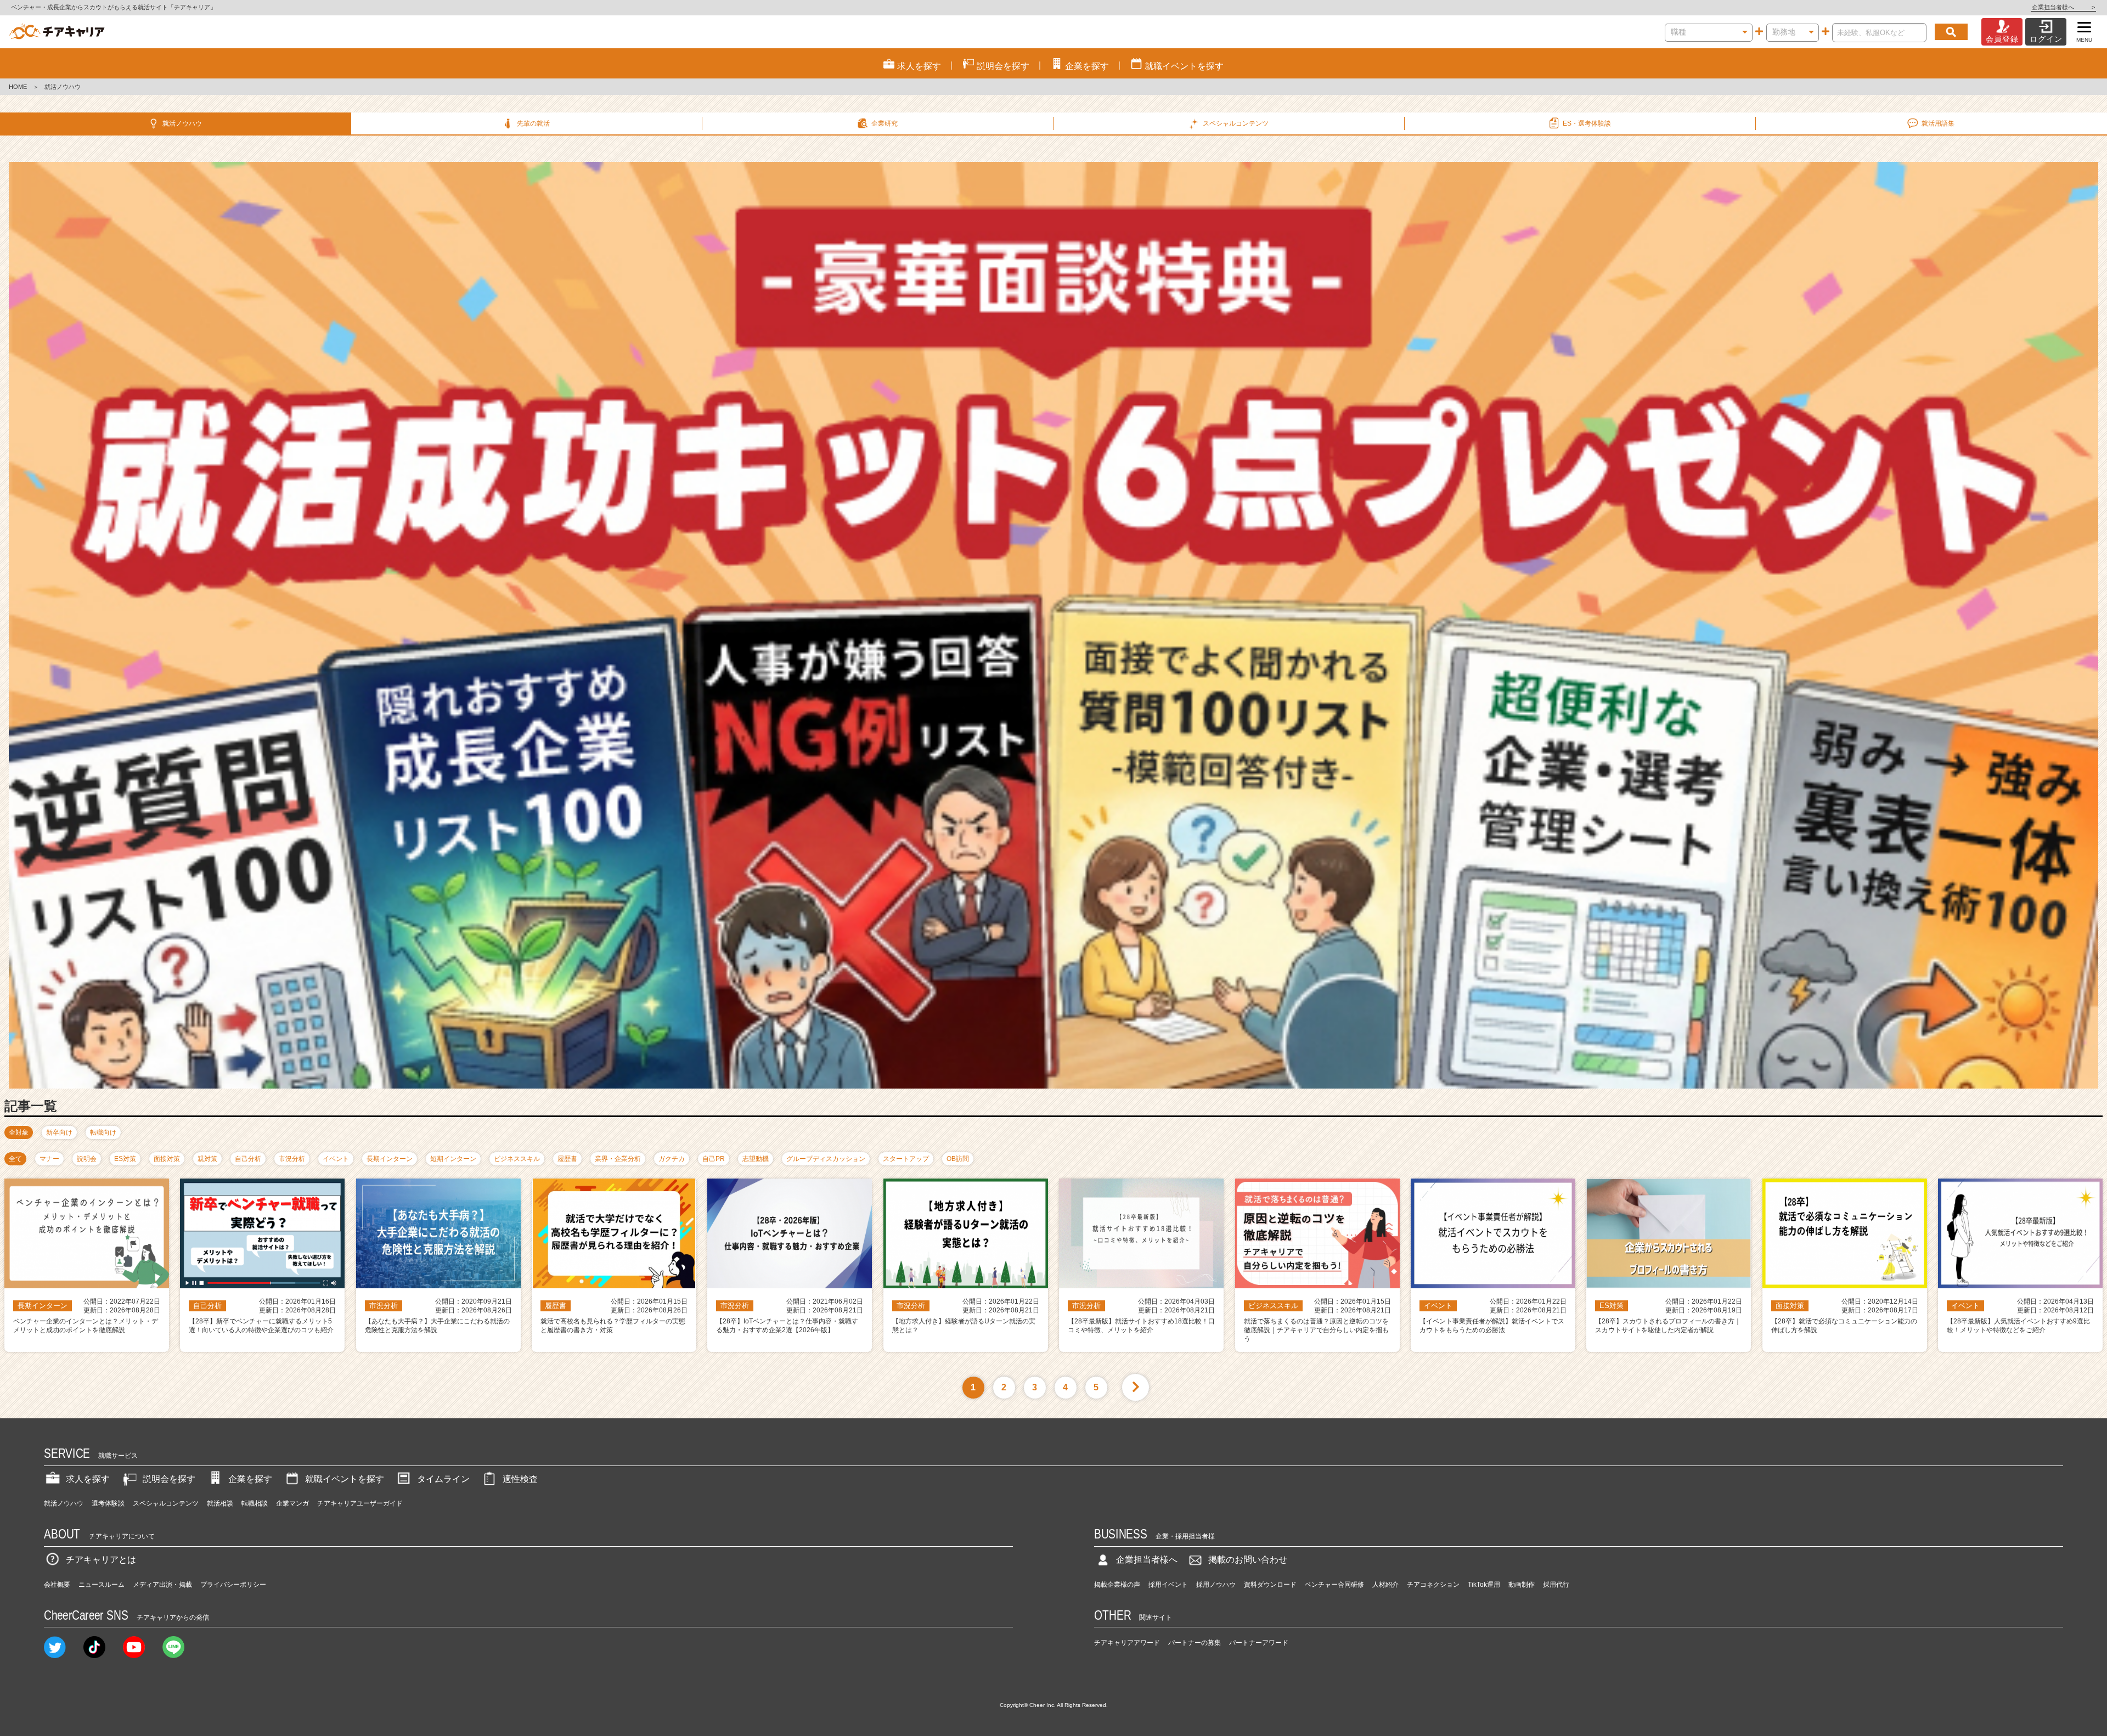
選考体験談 (108, 1503)
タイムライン (443, 1479)
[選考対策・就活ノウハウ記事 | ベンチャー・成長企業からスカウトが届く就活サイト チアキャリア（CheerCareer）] (57, 32)
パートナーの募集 (1195, 1643)
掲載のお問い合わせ (1248, 1560)
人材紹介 (1385, 1585)
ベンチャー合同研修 (1334, 1585)
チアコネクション (1433, 1585)
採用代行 (1556, 1585)
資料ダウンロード (1270, 1585)
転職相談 (255, 1503)
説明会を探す (169, 1479)
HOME (18, 87)
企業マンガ (292, 1503)
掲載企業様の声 (1117, 1585)
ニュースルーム (102, 1585)
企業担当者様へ (2063, 7)
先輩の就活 (533, 123)
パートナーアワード (1259, 1643)
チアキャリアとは (101, 1560)
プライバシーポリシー (233, 1585)
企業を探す (250, 1479)
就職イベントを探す (345, 1479)
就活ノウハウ (182, 123)
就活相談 (220, 1503)
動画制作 (1522, 1585)
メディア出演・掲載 (162, 1585)
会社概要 (57, 1585)
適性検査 (520, 1479)
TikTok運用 (1484, 1585)
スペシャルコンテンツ (166, 1503)
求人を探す (88, 1479)
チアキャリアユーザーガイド (360, 1503)
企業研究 (885, 123)
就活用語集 (1938, 123)
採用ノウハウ (1216, 1585)
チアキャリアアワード (1127, 1643)
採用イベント (1168, 1585)
